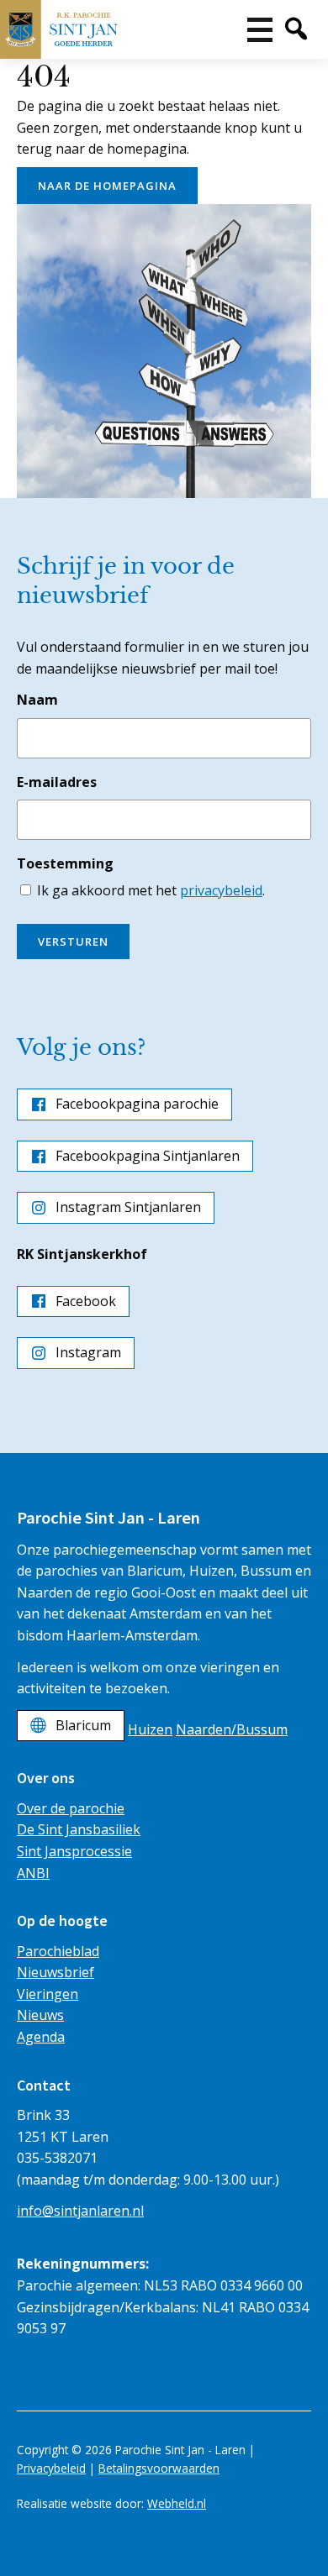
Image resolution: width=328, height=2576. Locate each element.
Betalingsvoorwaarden (159, 2468)
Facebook (86, 1301)
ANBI (33, 1873)
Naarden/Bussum (232, 1729)
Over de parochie (71, 1808)
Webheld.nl (177, 2503)
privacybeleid (221, 890)
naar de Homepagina (107, 186)
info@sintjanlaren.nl (80, 2211)
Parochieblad (58, 1951)
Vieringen (48, 1994)
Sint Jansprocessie (74, 1851)
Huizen (150, 1729)
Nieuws (40, 2015)
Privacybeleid (51, 2468)
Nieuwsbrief (56, 1972)
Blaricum (83, 1725)
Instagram (88, 1352)
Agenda (41, 2037)
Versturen (73, 942)
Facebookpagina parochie (137, 1104)
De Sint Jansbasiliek (79, 1829)
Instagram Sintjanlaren (128, 1207)
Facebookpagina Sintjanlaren (148, 1156)
